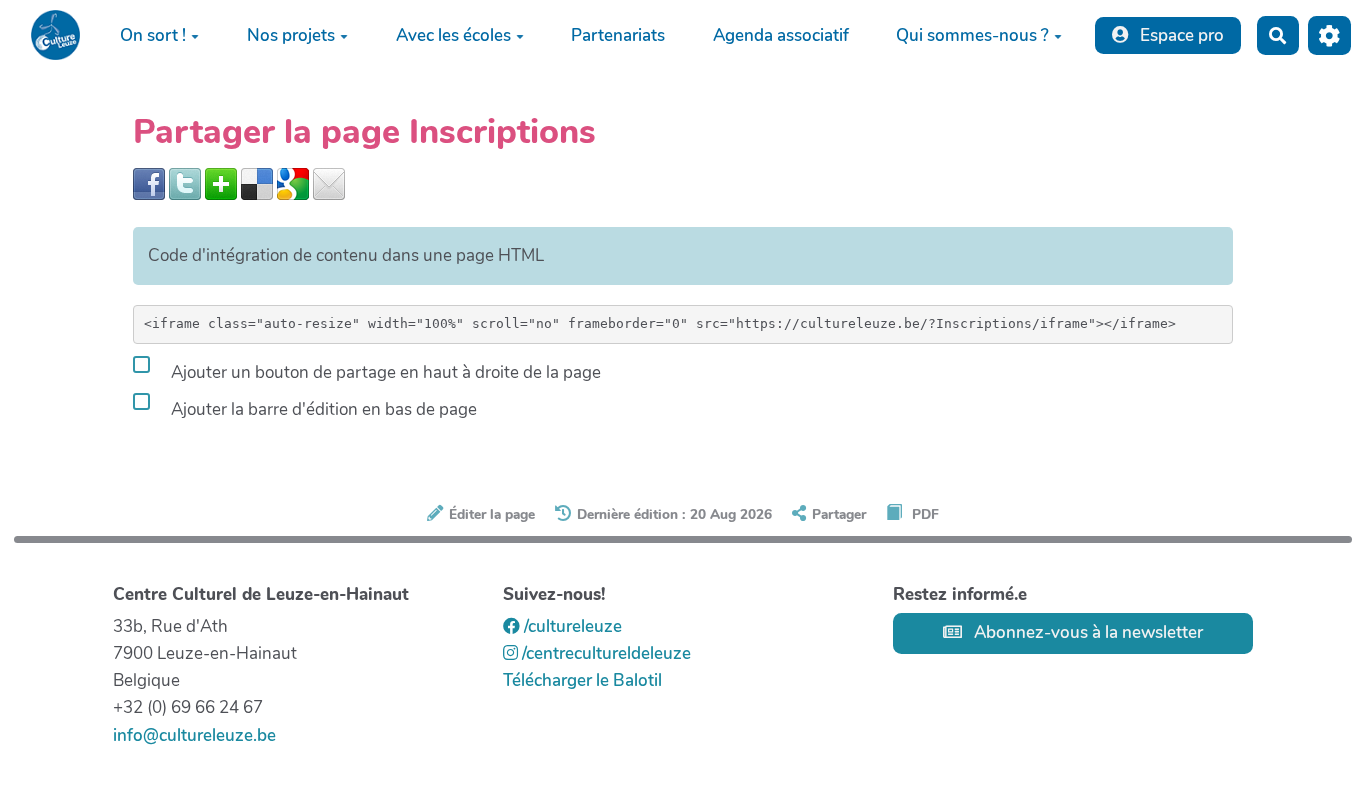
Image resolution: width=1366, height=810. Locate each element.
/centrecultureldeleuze (604, 653)
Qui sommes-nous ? (972, 35)
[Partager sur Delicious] (257, 182)
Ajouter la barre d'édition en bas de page (322, 409)
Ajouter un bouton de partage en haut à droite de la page (384, 372)
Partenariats (618, 35)
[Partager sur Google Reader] (293, 182)
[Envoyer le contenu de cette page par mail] (329, 182)
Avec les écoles (453, 35)
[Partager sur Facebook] (149, 182)
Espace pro (1180, 35)
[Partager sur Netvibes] (221, 182)
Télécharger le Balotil (582, 680)
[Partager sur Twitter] (185, 182)
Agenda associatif (781, 35)
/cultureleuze (571, 626)
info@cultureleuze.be (194, 735)
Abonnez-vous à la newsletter (1086, 632)
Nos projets (291, 35)
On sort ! (153, 35)
